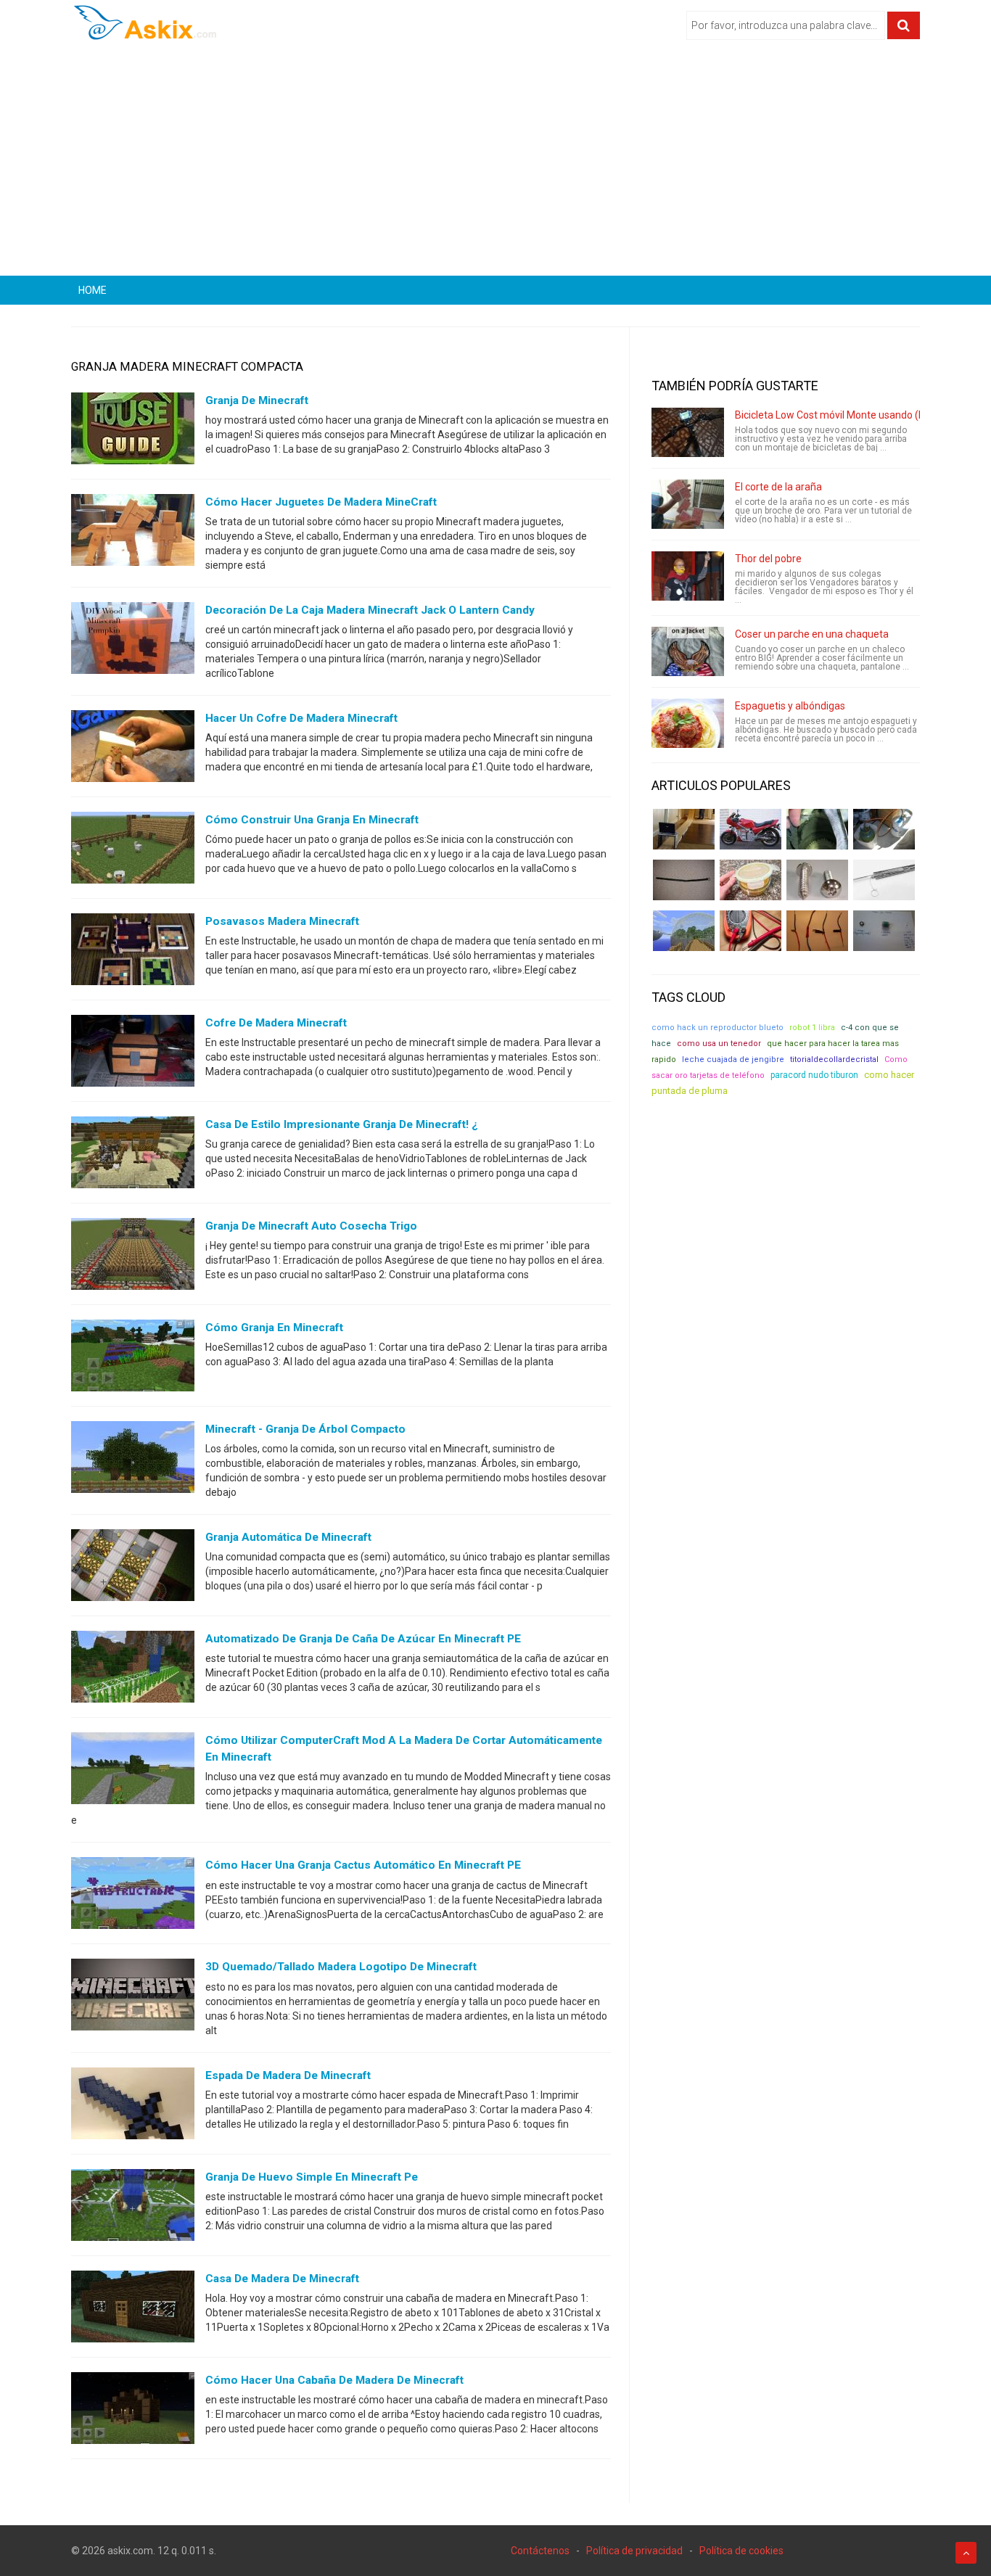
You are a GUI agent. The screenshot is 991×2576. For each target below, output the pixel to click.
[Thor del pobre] (688, 576)
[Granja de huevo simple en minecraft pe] (133, 2207)
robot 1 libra (812, 1028)
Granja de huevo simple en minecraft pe (312, 2177)
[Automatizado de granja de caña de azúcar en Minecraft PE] (133, 1670)
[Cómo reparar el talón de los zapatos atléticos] (817, 829)
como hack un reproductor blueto (717, 1028)
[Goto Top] (966, 2553)
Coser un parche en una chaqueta (812, 634)
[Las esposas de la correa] (684, 880)
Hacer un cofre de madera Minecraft (301, 718)
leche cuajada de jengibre (733, 1059)
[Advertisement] (495, 163)
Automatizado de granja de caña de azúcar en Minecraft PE (363, 1639)
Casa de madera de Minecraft (282, 2279)
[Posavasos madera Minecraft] (133, 952)
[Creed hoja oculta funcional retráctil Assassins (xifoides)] (884, 880)
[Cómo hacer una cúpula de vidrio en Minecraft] (684, 931)
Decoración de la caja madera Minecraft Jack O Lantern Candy (370, 610)
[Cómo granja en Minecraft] (133, 1359)
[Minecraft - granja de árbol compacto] (133, 1460)
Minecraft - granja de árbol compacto (305, 1429)
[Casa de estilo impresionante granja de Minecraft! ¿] (133, 1156)
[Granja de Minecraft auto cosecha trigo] (133, 1257)
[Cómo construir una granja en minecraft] (133, 851)
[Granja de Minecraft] (133, 432)
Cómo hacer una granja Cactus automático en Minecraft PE (363, 1865)
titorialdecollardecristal (834, 1059)
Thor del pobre (768, 559)
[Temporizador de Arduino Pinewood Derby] (684, 829)
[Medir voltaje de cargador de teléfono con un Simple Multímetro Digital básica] (751, 931)
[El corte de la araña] (688, 504)
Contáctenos (540, 2551)
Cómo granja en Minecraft (274, 1328)
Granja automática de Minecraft (288, 1537)
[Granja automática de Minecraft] (133, 1568)
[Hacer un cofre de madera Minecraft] (133, 749)
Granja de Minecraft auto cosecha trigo (311, 1226)
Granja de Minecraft (257, 400)
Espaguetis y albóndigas (790, 706)
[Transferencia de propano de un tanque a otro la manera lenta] (884, 829)
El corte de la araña (778, 487)
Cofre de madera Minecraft (276, 1023)
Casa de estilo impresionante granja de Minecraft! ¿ (342, 1124)
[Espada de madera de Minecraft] (133, 2106)
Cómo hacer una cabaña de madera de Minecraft (334, 2380)
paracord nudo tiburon (814, 1075)
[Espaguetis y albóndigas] (688, 723)
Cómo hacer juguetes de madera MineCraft (321, 502)
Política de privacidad (634, 2551)
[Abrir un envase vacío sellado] (751, 880)
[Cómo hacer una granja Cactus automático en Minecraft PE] (133, 1896)
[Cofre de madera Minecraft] (133, 1054)
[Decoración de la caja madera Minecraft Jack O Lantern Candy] (133, 641)
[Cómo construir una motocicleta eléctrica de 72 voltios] (751, 829)
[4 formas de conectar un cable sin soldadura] (817, 931)
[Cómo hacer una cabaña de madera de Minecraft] (133, 2411)
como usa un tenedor (719, 1044)
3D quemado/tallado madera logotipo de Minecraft (341, 1967)
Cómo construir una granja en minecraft (312, 820)
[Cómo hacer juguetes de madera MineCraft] (133, 533)
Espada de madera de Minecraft (288, 2075)
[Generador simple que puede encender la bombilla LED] (884, 931)
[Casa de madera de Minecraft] (133, 2309)
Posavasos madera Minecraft (282, 921)
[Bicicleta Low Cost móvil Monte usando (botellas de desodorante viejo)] (688, 432)
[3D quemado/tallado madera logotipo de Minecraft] (133, 1998)
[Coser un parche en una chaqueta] (688, 651)
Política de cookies (741, 2551)
